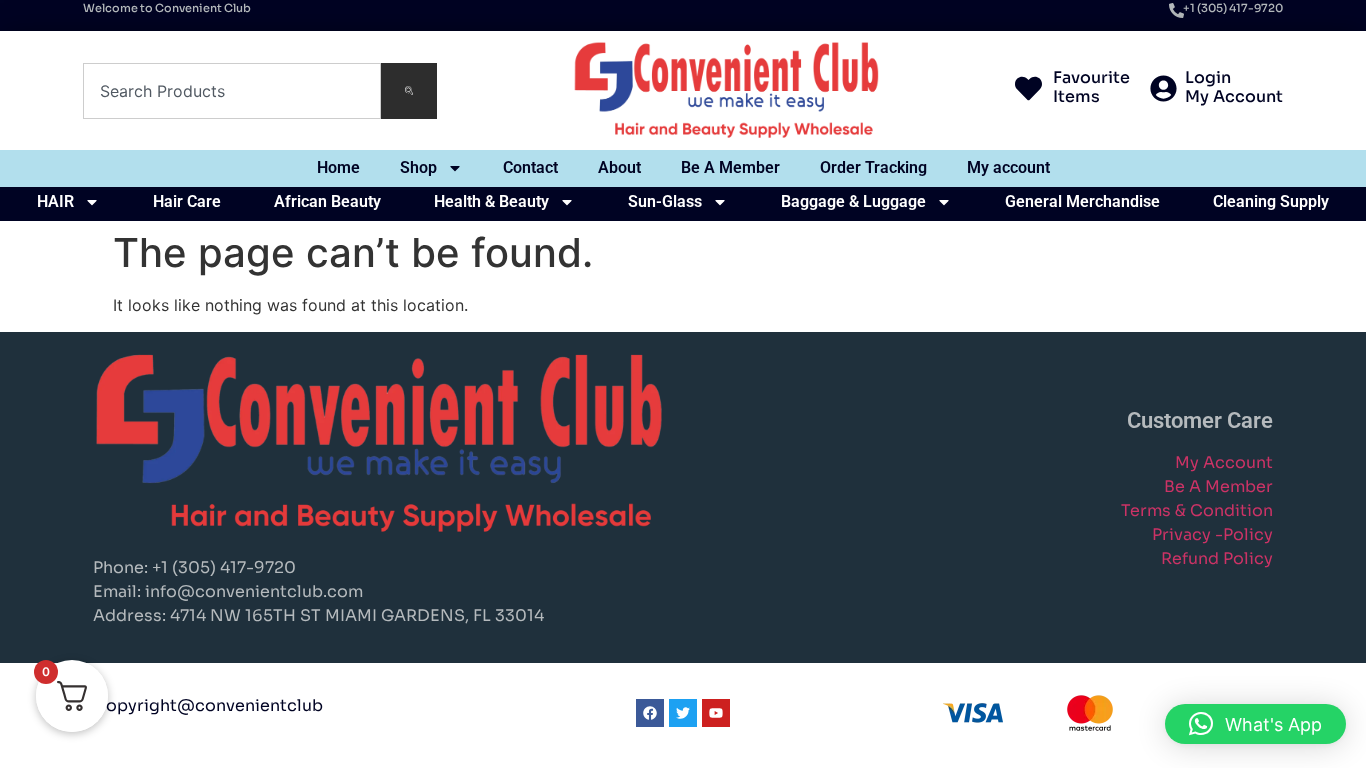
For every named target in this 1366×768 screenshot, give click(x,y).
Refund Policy (1217, 558)
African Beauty (327, 201)
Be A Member (730, 167)
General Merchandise (1082, 201)
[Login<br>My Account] (1163, 90)
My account (1008, 167)
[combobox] (232, 91)
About (619, 167)
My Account (1224, 462)
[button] (1255, 724)
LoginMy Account (1234, 87)
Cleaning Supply (1271, 201)
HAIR (55, 201)
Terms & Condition (1197, 510)
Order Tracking (873, 167)
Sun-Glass (665, 201)
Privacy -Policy (1212, 534)
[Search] (409, 91)
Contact (530, 167)
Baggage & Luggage (853, 201)
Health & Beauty (491, 201)
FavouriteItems (1091, 87)
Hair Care (187, 201)
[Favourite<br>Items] (1028, 90)
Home (338, 167)
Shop (418, 167)
